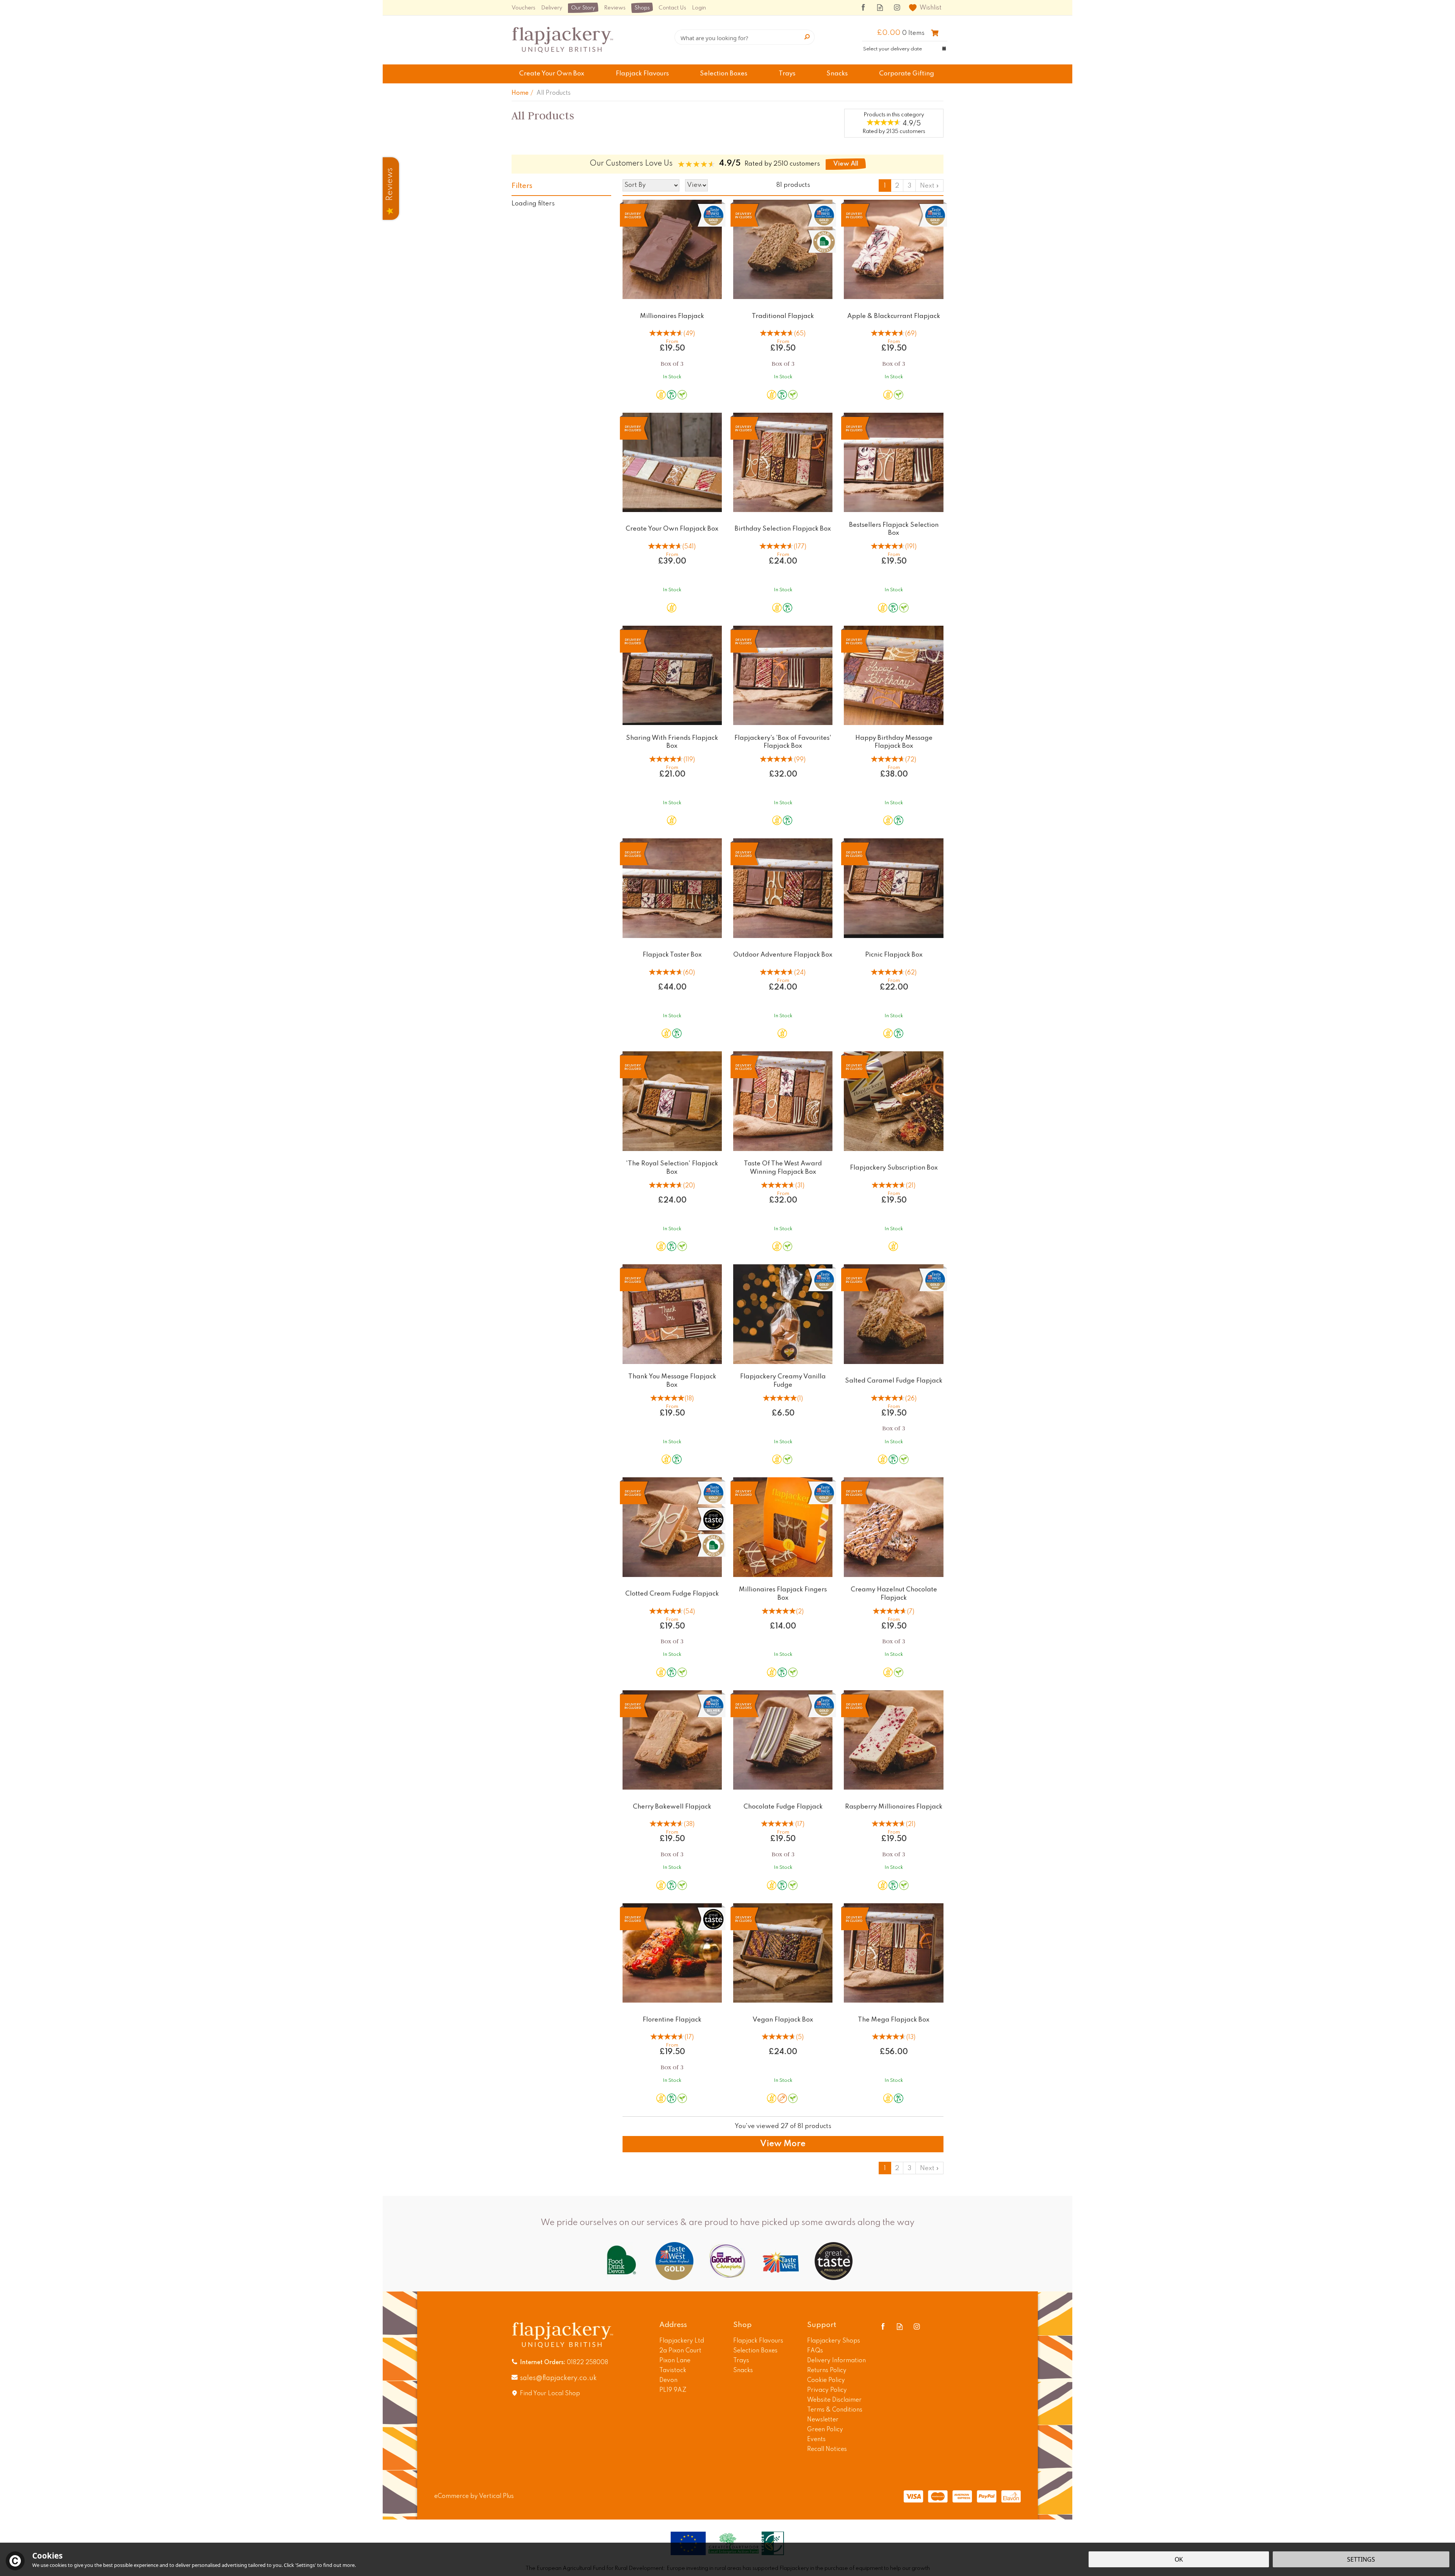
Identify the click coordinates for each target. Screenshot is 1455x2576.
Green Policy (825, 2430)
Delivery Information (836, 2361)
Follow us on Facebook (863, 7)
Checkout (935, 33)
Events (816, 2440)
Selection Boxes (755, 2351)
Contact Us (672, 8)
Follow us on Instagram (897, 7)
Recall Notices (827, 2449)
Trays (741, 2361)
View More (783, 2144)
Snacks (743, 2371)
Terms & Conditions (835, 2410)
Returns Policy (827, 2371)
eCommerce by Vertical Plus (474, 2496)
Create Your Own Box (552, 74)
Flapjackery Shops (834, 2341)
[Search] (807, 37)
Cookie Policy (826, 2380)
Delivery (552, 8)
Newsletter (823, 2420)
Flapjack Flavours (758, 2341)
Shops (642, 8)
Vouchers (523, 8)
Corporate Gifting (907, 74)
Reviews (615, 8)
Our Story (583, 8)
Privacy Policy (827, 2390)
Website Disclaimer (834, 2400)
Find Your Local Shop (550, 2394)
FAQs (815, 2351)
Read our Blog (880, 7)
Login (699, 8)
